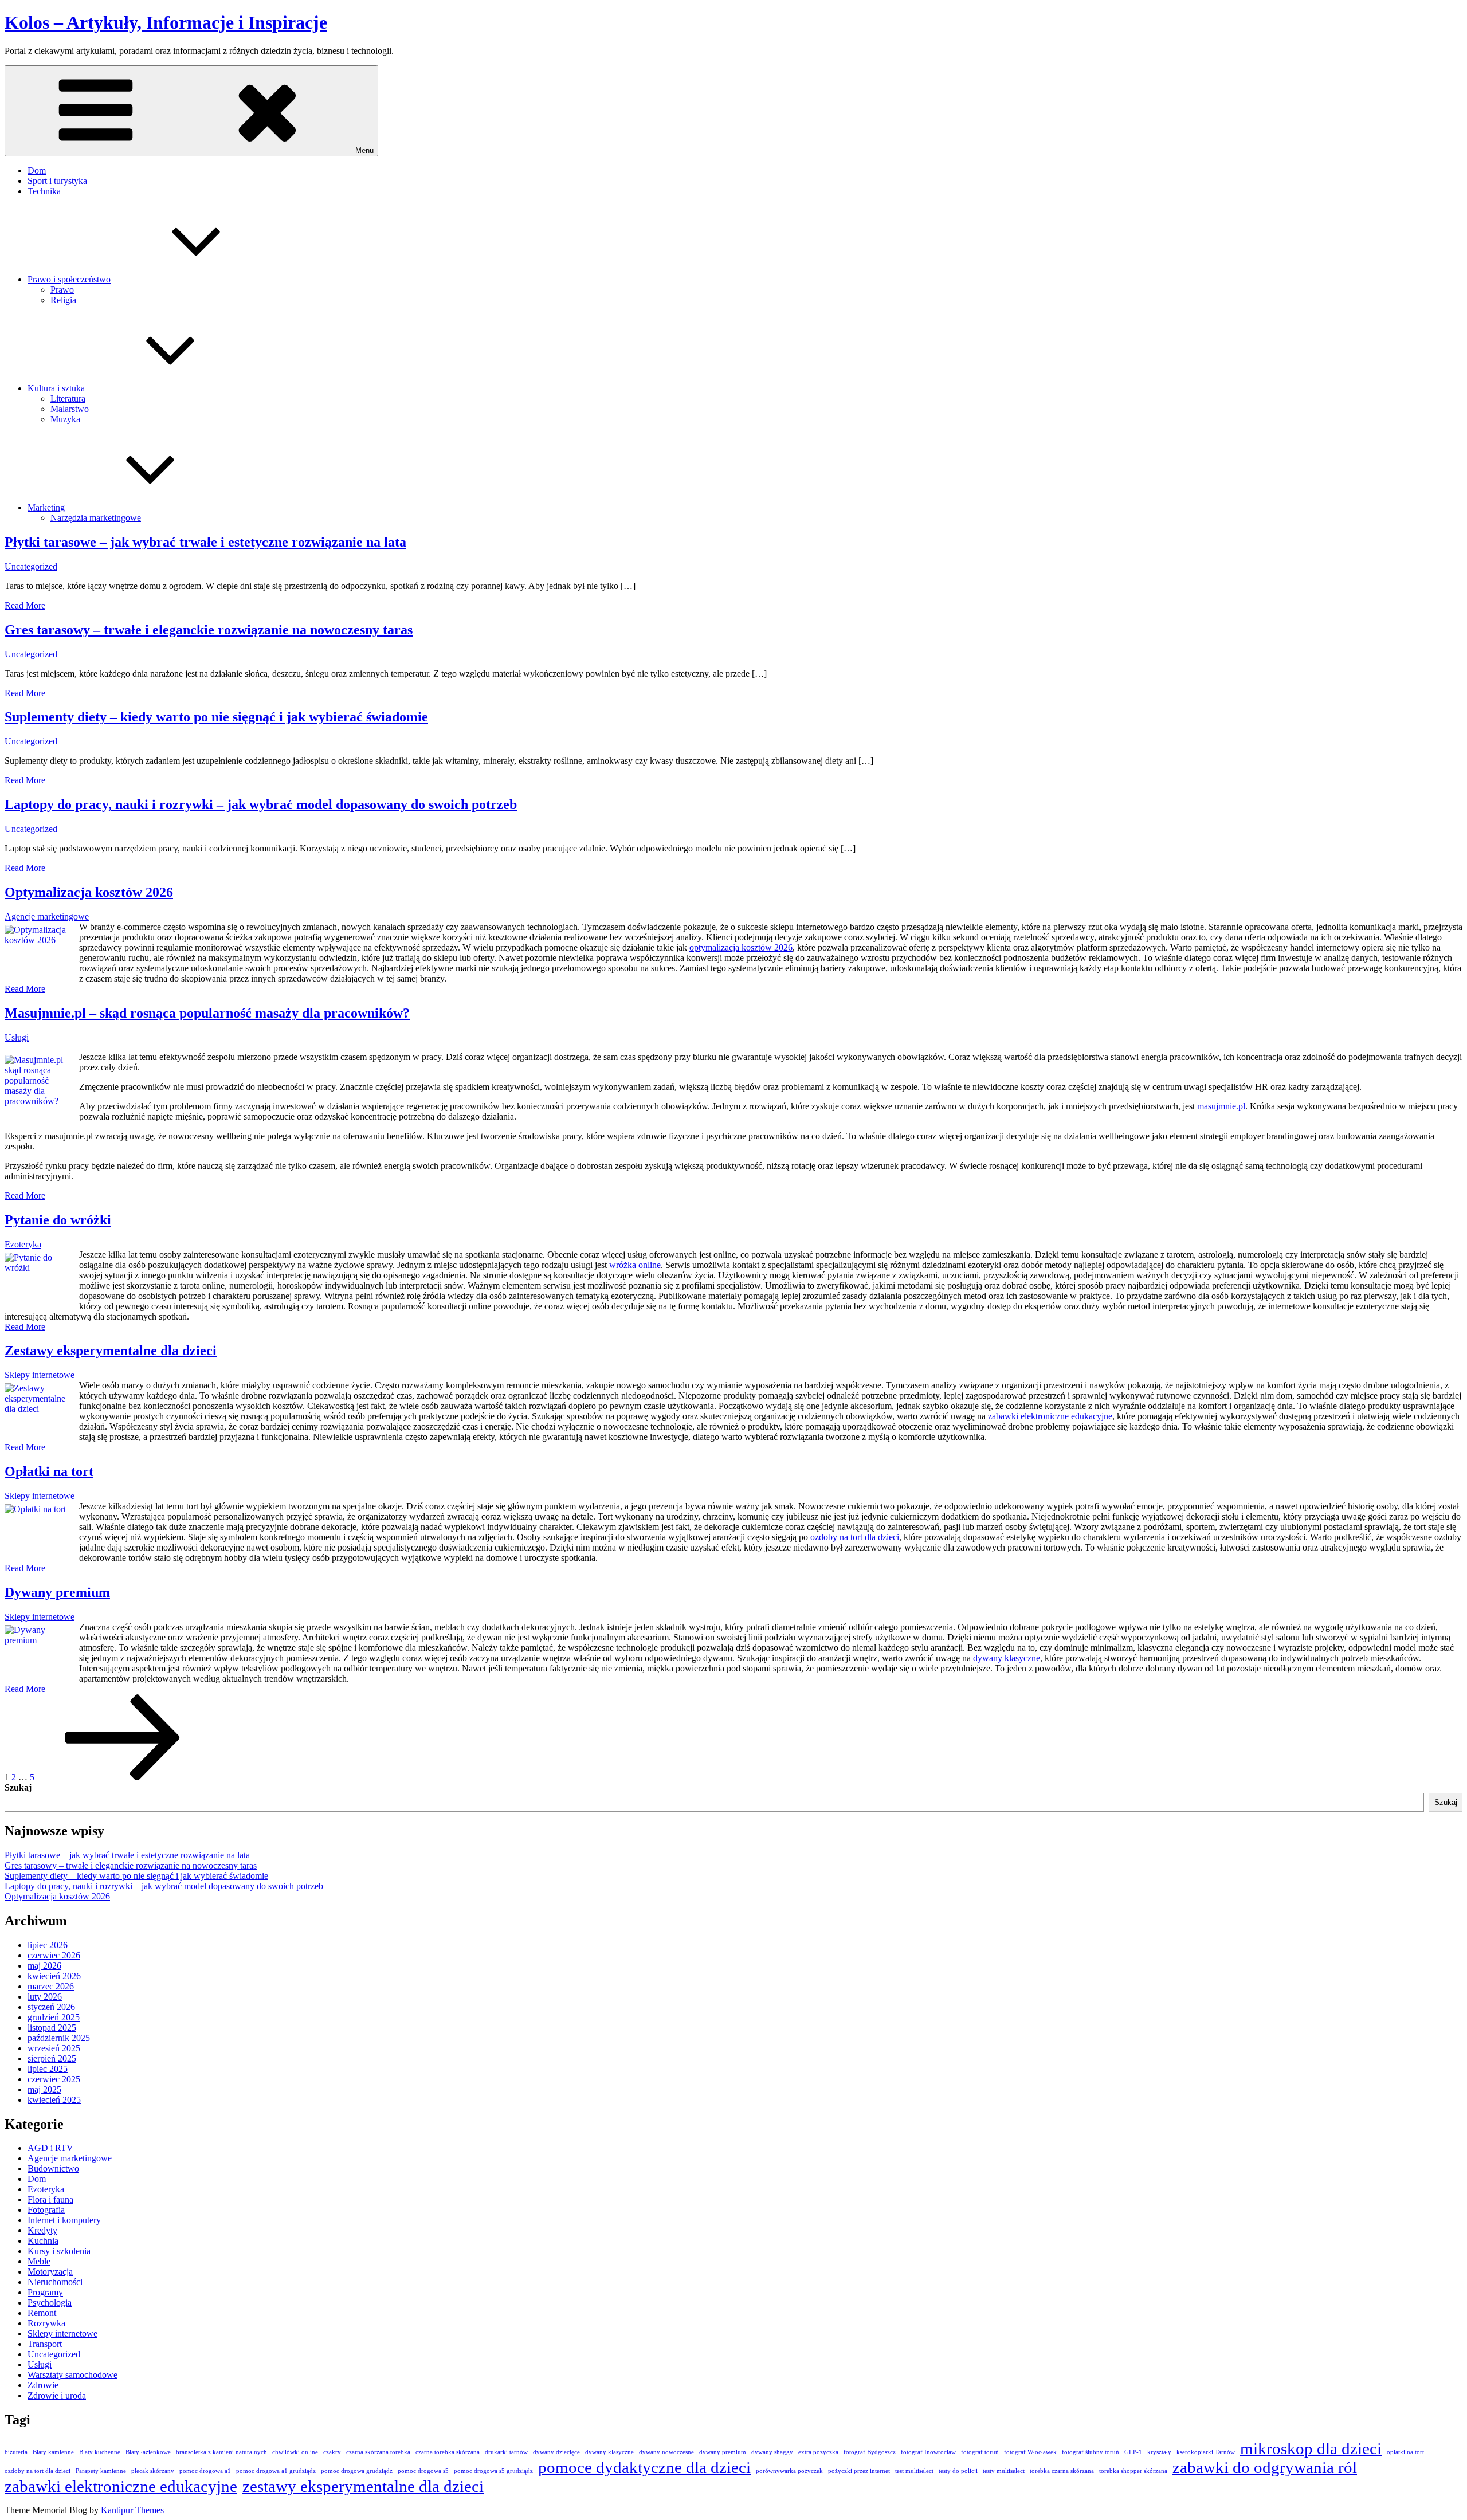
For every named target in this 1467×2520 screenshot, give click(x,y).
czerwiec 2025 (54, 2079)
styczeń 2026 (51, 2007)
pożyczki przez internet (859, 2471)
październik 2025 (59, 2038)
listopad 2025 (52, 2028)
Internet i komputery (64, 2220)
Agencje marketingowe (47, 916)
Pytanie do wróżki (58, 1220)
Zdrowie (43, 2385)
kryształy (1159, 2452)
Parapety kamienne (101, 2471)
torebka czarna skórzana (1062, 2471)
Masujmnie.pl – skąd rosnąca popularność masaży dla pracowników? (207, 1013)
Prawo (62, 290)
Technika (44, 191)
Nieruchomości (55, 2282)
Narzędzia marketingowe (96, 518)
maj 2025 (44, 2089)
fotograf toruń (980, 2452)
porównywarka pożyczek (789, 2471)
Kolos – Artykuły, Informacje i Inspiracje (166, 22)
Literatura (68, 399)
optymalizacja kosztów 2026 (741, 947)
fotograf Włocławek (1030, 2452)
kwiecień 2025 (54, 2100)
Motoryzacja (50, 2272)
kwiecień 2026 (54, 1976)
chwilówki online (295, 2452)
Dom (37, 170)
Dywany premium (57, 1592)
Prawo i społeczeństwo (69, 279)
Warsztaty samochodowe (72, 2375)
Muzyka (65, 419)
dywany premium (723, 2452)
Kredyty (42, 2230)
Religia (63, 300)
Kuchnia (43, 2241)
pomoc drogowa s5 (423, 2471)
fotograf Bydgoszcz (870, 2452)
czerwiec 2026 (54, 1955)
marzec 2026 (51, 1986)
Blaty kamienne (53, 2452)
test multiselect (914, 2471)
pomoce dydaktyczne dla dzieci (644, 2467)
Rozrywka (46, 2323)
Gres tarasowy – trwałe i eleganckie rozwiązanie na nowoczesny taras (209, 630)
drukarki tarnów (506, 2452)
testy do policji (958, 2471)
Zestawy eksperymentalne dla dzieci (111, 1351)
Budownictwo (53, 2168)
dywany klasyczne (1007, 1658)
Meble (39, 2261)
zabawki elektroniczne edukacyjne (1050, 1416)
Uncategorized (31, 566)
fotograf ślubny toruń (1091, 2452)
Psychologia (50, 2303)
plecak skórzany (153, 2471)
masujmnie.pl (1221, 1106)
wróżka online (635, 1265)
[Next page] (123, 1777)
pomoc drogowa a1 (205, 2471)
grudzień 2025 (54, 2017)
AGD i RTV (50, 2148)
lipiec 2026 (48, 1945)
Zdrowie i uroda (57, 2395)
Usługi (17, 1037)
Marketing (46, 507)
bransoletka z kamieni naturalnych (221, 2452)
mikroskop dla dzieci (1311, 2448)
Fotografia (46, 2210)
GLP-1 (1133, 2452)
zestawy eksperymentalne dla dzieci (363, 2486)
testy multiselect (1004, 2471)
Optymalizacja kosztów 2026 (89, 892)
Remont (42, 2313)
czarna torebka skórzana (448, 2452)
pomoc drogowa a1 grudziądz (276, 2471)
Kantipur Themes (132, 2510)
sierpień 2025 (52, 2058)
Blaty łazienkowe (148, 2452)
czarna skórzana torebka (378, 2452)
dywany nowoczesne (666, 2452)
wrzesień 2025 (54, 2048)
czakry (332, 2452)
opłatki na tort (1405, 2452)
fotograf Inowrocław (928, 2452)
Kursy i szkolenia (59, 2251)
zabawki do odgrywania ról (1265, 2467)
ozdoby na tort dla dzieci (855, 1537)
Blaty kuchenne (100, 2452)
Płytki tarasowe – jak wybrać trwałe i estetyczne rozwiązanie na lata (205, 542)
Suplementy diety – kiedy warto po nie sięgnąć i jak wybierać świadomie (216, 717)
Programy (45, 2292)
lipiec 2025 (48, 2069)
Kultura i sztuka (56, 388)
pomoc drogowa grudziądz (357, 2471)
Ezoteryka (23, 1244)
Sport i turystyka (57, 181)
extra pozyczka (818, 2452)
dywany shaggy (772, 2452)
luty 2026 (45, 1997)
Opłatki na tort (49, 1471)
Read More (25, 605)
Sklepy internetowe (40, 1375)
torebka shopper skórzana (1133, 2471)
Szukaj (18, 1787)
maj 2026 (44, 1966)
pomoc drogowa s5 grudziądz (493, 2471)
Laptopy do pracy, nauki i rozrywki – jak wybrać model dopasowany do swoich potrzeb (261, 804)
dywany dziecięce (556, 2452)
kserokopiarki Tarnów (1206, 2452)
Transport (45, 2344)
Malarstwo (70, 409)
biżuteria (16, 2452)
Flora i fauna (50, 2199)
